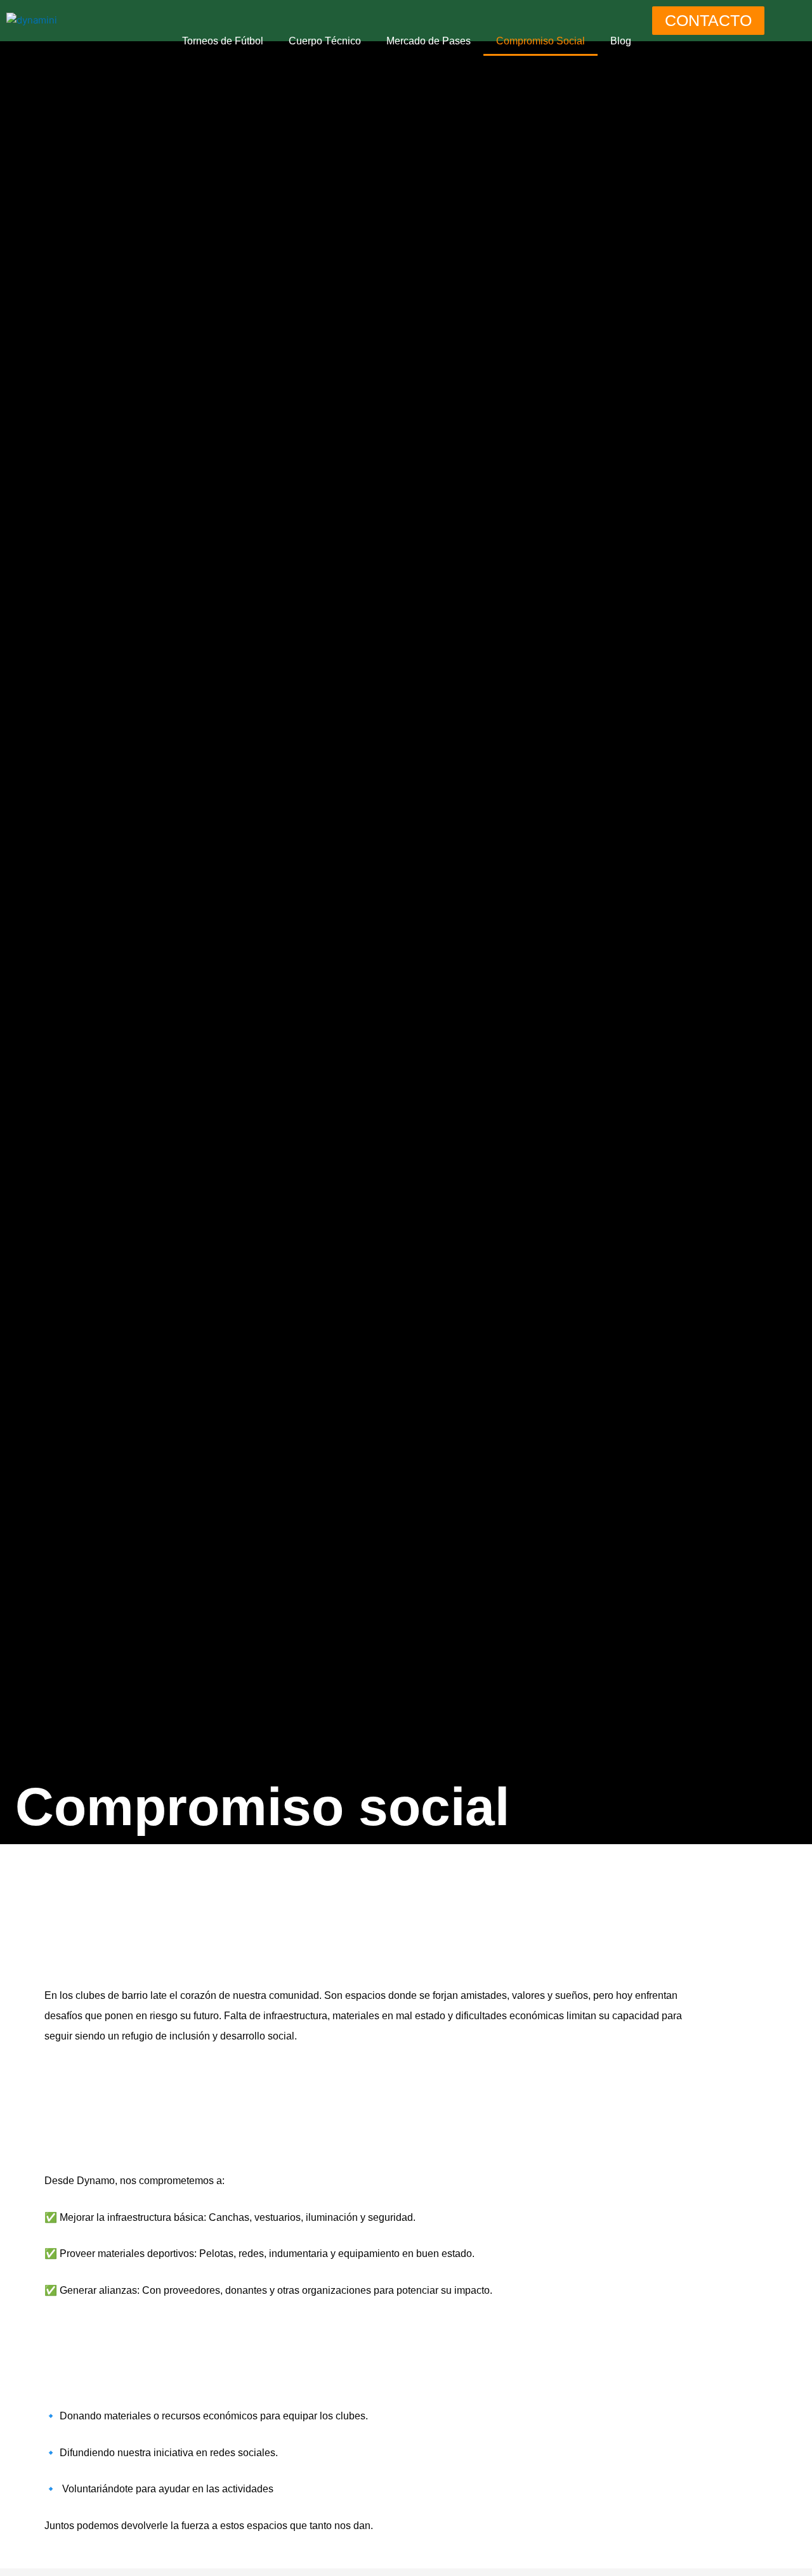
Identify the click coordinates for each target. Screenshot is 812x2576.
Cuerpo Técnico (325, 41)
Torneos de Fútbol (223, 41)
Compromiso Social (540, 41)
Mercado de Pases (429, 41)
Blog (621, 41)
